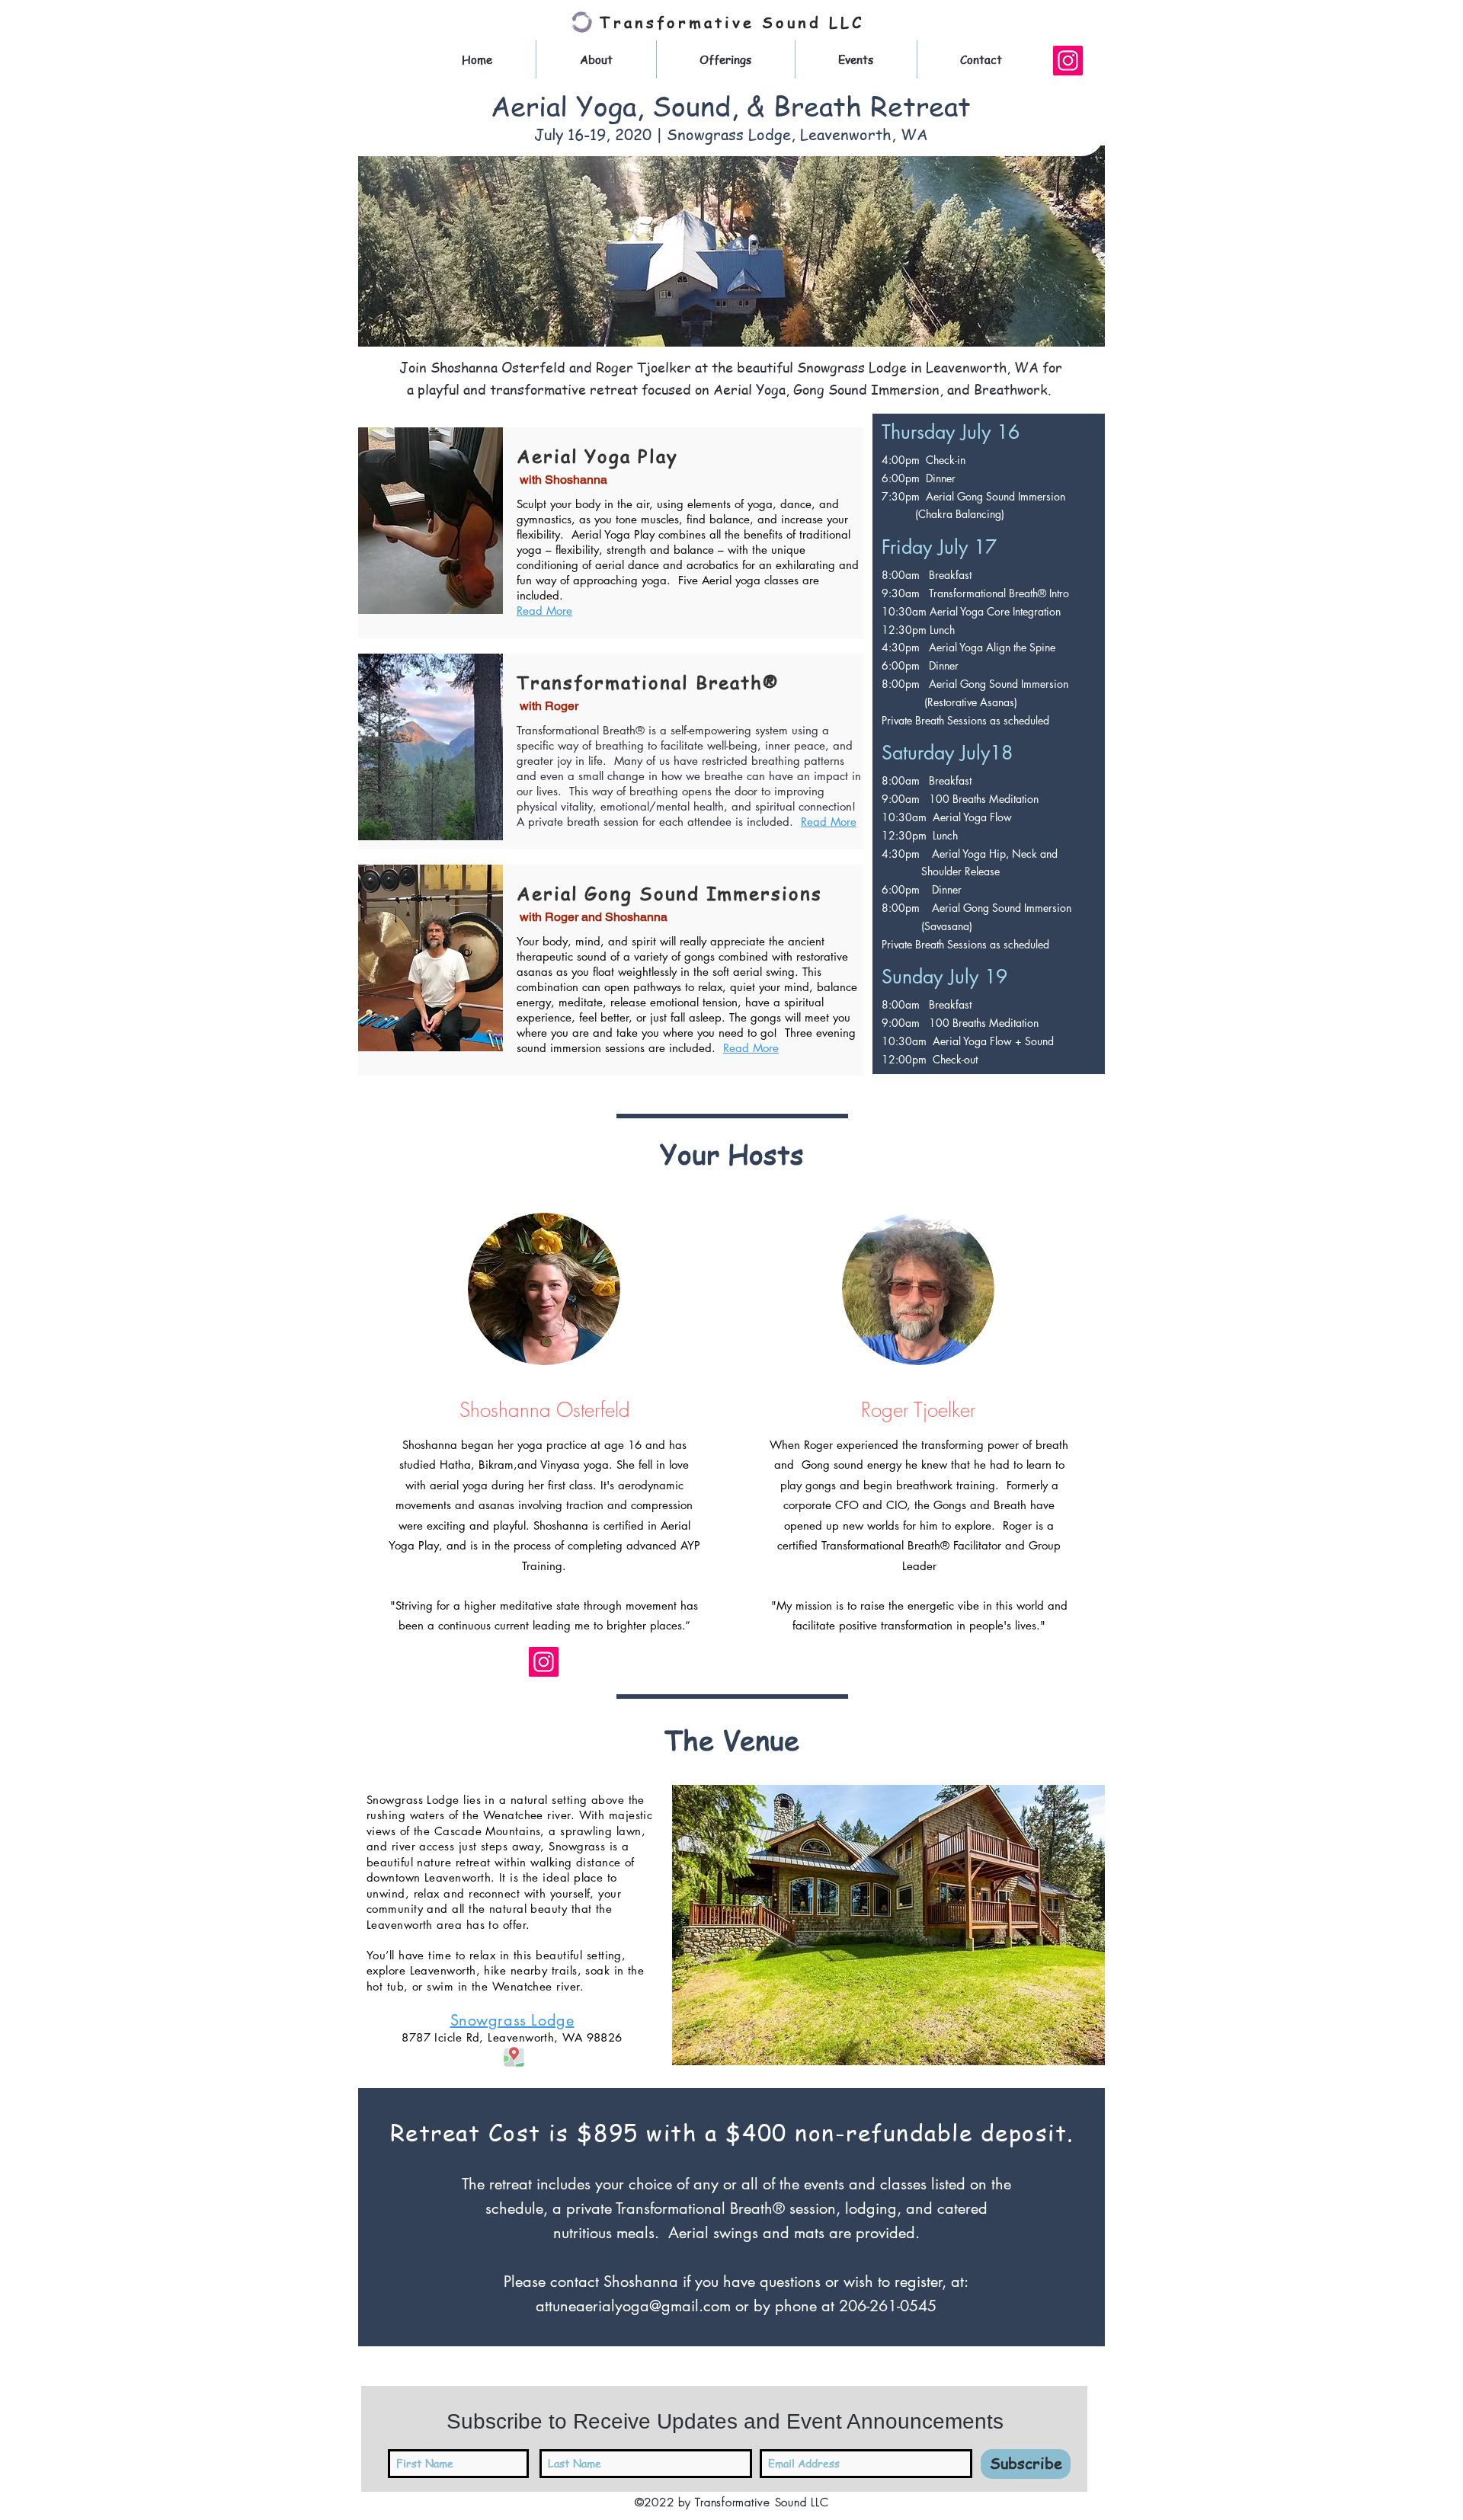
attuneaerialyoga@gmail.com (633, 2306)
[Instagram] (1068, 61)
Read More (544, 611)
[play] (1068, 2052)
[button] (888, 1925)
